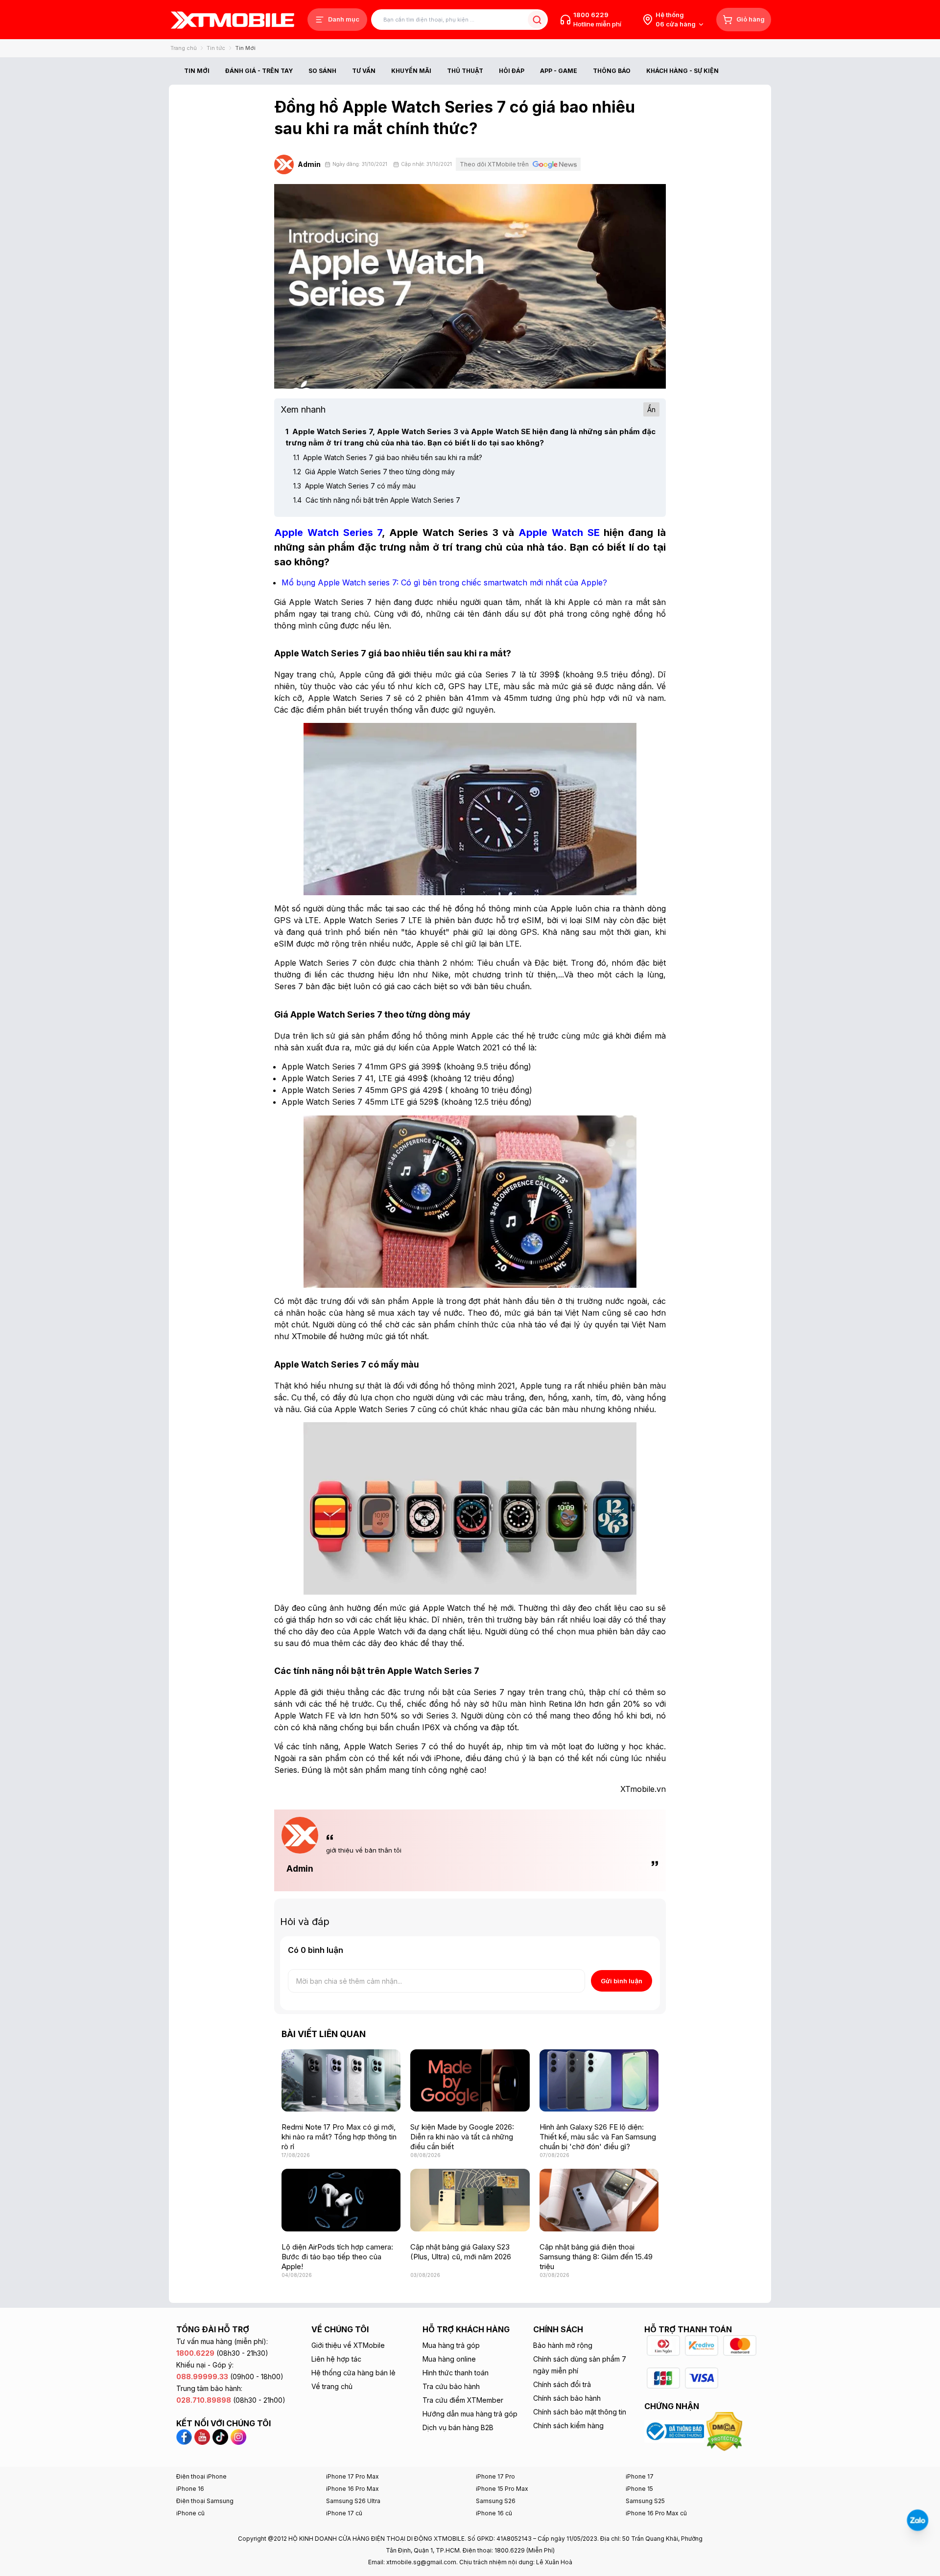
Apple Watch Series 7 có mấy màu (354, 486)
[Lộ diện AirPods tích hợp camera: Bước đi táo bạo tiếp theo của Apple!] (341, 2200)
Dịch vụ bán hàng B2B (458, 2427)
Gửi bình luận (622, 1981)
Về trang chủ (332, 2386)
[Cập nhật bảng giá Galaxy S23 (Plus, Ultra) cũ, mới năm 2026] (470, 2200)
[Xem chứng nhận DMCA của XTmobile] (726, 2431)
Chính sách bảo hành (567, 2398)
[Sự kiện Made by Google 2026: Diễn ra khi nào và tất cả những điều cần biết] (470, 2080)
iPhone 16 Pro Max (352, 2489)
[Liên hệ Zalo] (917, 2520)
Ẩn (651, 409)
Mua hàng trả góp (451, 2345)
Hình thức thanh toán (456, 2373)
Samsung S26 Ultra (353, 2501)
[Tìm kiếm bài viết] (537, 20)
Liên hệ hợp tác (336, 2359)
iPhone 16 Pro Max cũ (656, 2513)
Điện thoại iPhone (201, 2476)
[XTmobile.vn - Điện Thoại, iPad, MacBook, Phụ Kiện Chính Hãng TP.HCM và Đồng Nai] (233, 20)
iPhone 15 (639, 2489)
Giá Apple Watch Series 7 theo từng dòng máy (374, 472)
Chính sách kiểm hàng (568, 2425)
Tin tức (216, 48)
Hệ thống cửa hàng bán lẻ (353, 2373)
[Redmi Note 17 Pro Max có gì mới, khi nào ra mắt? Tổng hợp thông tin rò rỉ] (341, 2080)
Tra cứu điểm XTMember (463, 2400)
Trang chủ (184, 48)
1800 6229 (591, 15)
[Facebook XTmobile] (185, 2436)
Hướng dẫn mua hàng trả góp (470, 2414)
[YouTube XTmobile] (202, 2436)
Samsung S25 (645, 2501)
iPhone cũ (190, 2513)
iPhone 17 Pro (495, 2476)
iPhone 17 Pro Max (352, 2476)
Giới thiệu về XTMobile (348, 2345)
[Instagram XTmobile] (238, 2436)
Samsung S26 (496, 2501)
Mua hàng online (449, 2359)
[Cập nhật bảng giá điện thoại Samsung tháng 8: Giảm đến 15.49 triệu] (599, 2200)
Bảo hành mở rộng (563, 2345)
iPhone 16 (190, 2489)
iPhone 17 (640, 2476)
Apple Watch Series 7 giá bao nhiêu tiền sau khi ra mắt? (388, 457)
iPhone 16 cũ (494, 2513)
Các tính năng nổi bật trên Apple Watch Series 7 (377, 500)
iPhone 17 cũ (344, 2513)
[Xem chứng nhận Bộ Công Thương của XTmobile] (675, 2431)
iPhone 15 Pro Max (502, 2489)
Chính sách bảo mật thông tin (580, 2412)
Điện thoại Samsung (205, 2501)
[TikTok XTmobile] (220, 2436)
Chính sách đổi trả (562, 2384)
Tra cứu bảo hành (451, 2386)
